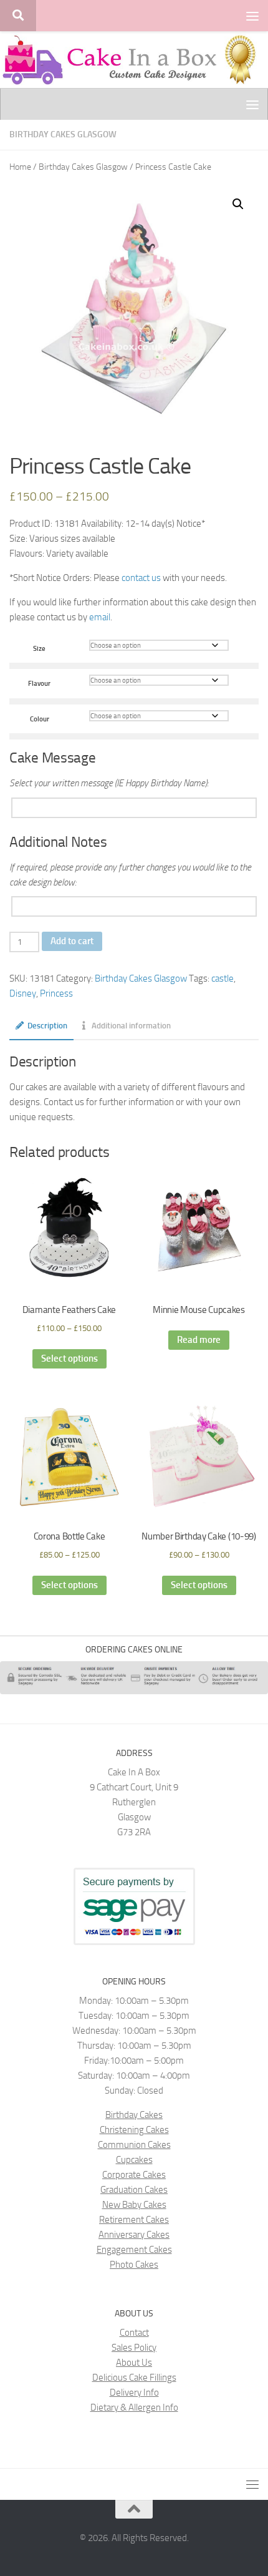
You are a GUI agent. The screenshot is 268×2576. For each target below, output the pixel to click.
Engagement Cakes (134, 2250)
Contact (134, 2333)
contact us (141, 578)
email (100, 617)
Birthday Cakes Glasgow (63, 134)
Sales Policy (134, 2348)
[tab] (41, 1030)
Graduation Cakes (134, 2190)
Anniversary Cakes (134, 2235)
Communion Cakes (134, 2145)
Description (47, 1026)
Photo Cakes (134, 2265)
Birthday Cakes (134, 2115)
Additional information (131, 1026)
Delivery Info (134, 2393)
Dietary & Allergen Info (134, 2408)
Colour (40, 719)
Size (39, 648)
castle (223, 978)
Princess (56, 993)
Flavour (39, 683)
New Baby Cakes (134, 2205)
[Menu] (252, 16)
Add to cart (72, 941)
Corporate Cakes (134, 2175)
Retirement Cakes (134, 2220)
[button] (238, 204)
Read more (199, 1340)
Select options (69, 1359)
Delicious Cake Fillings (134, 2378)
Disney (23, 993)
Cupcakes (134, 2160)
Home (20, 167)
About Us (134, 2363)
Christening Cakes (134, 2130)
